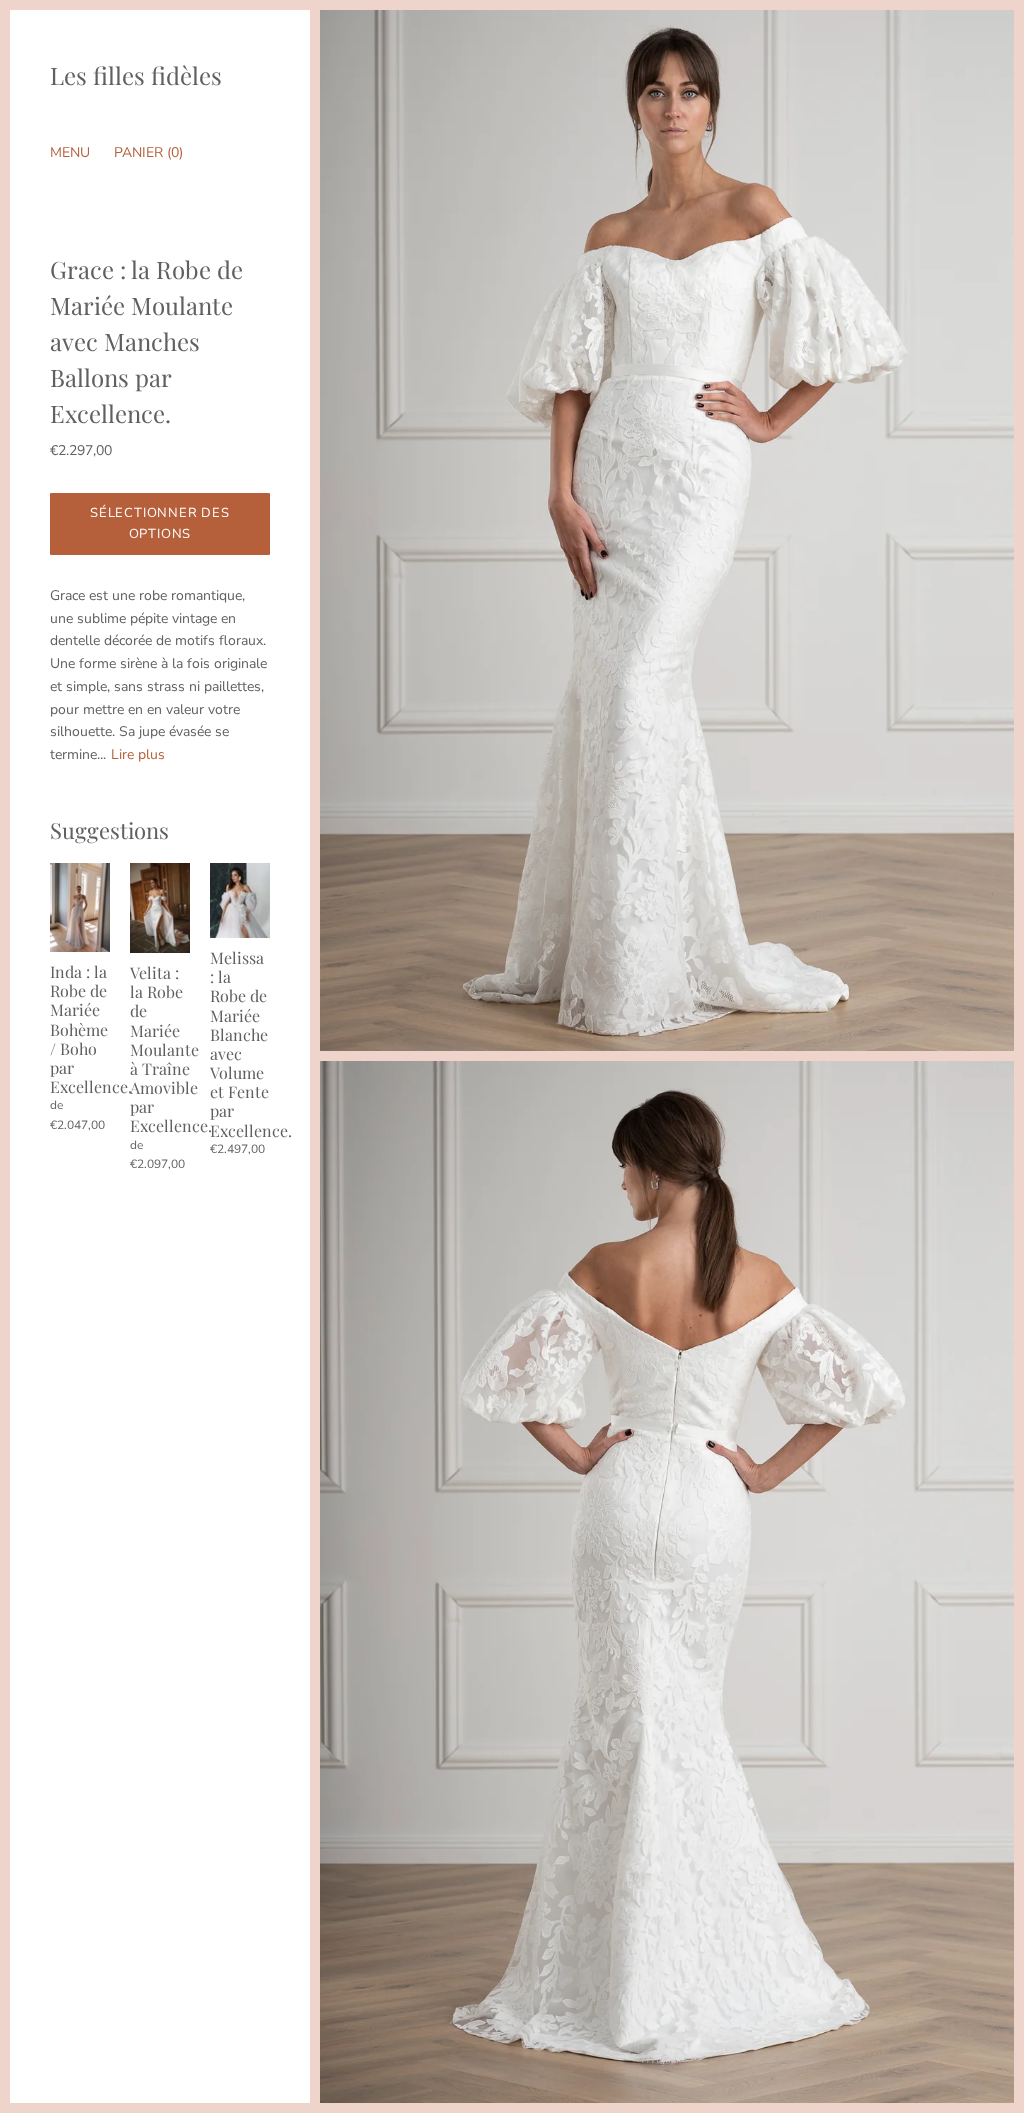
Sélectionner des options (160, 523)
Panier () (148, 152)
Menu (70, 152)
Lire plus (138, 754)
